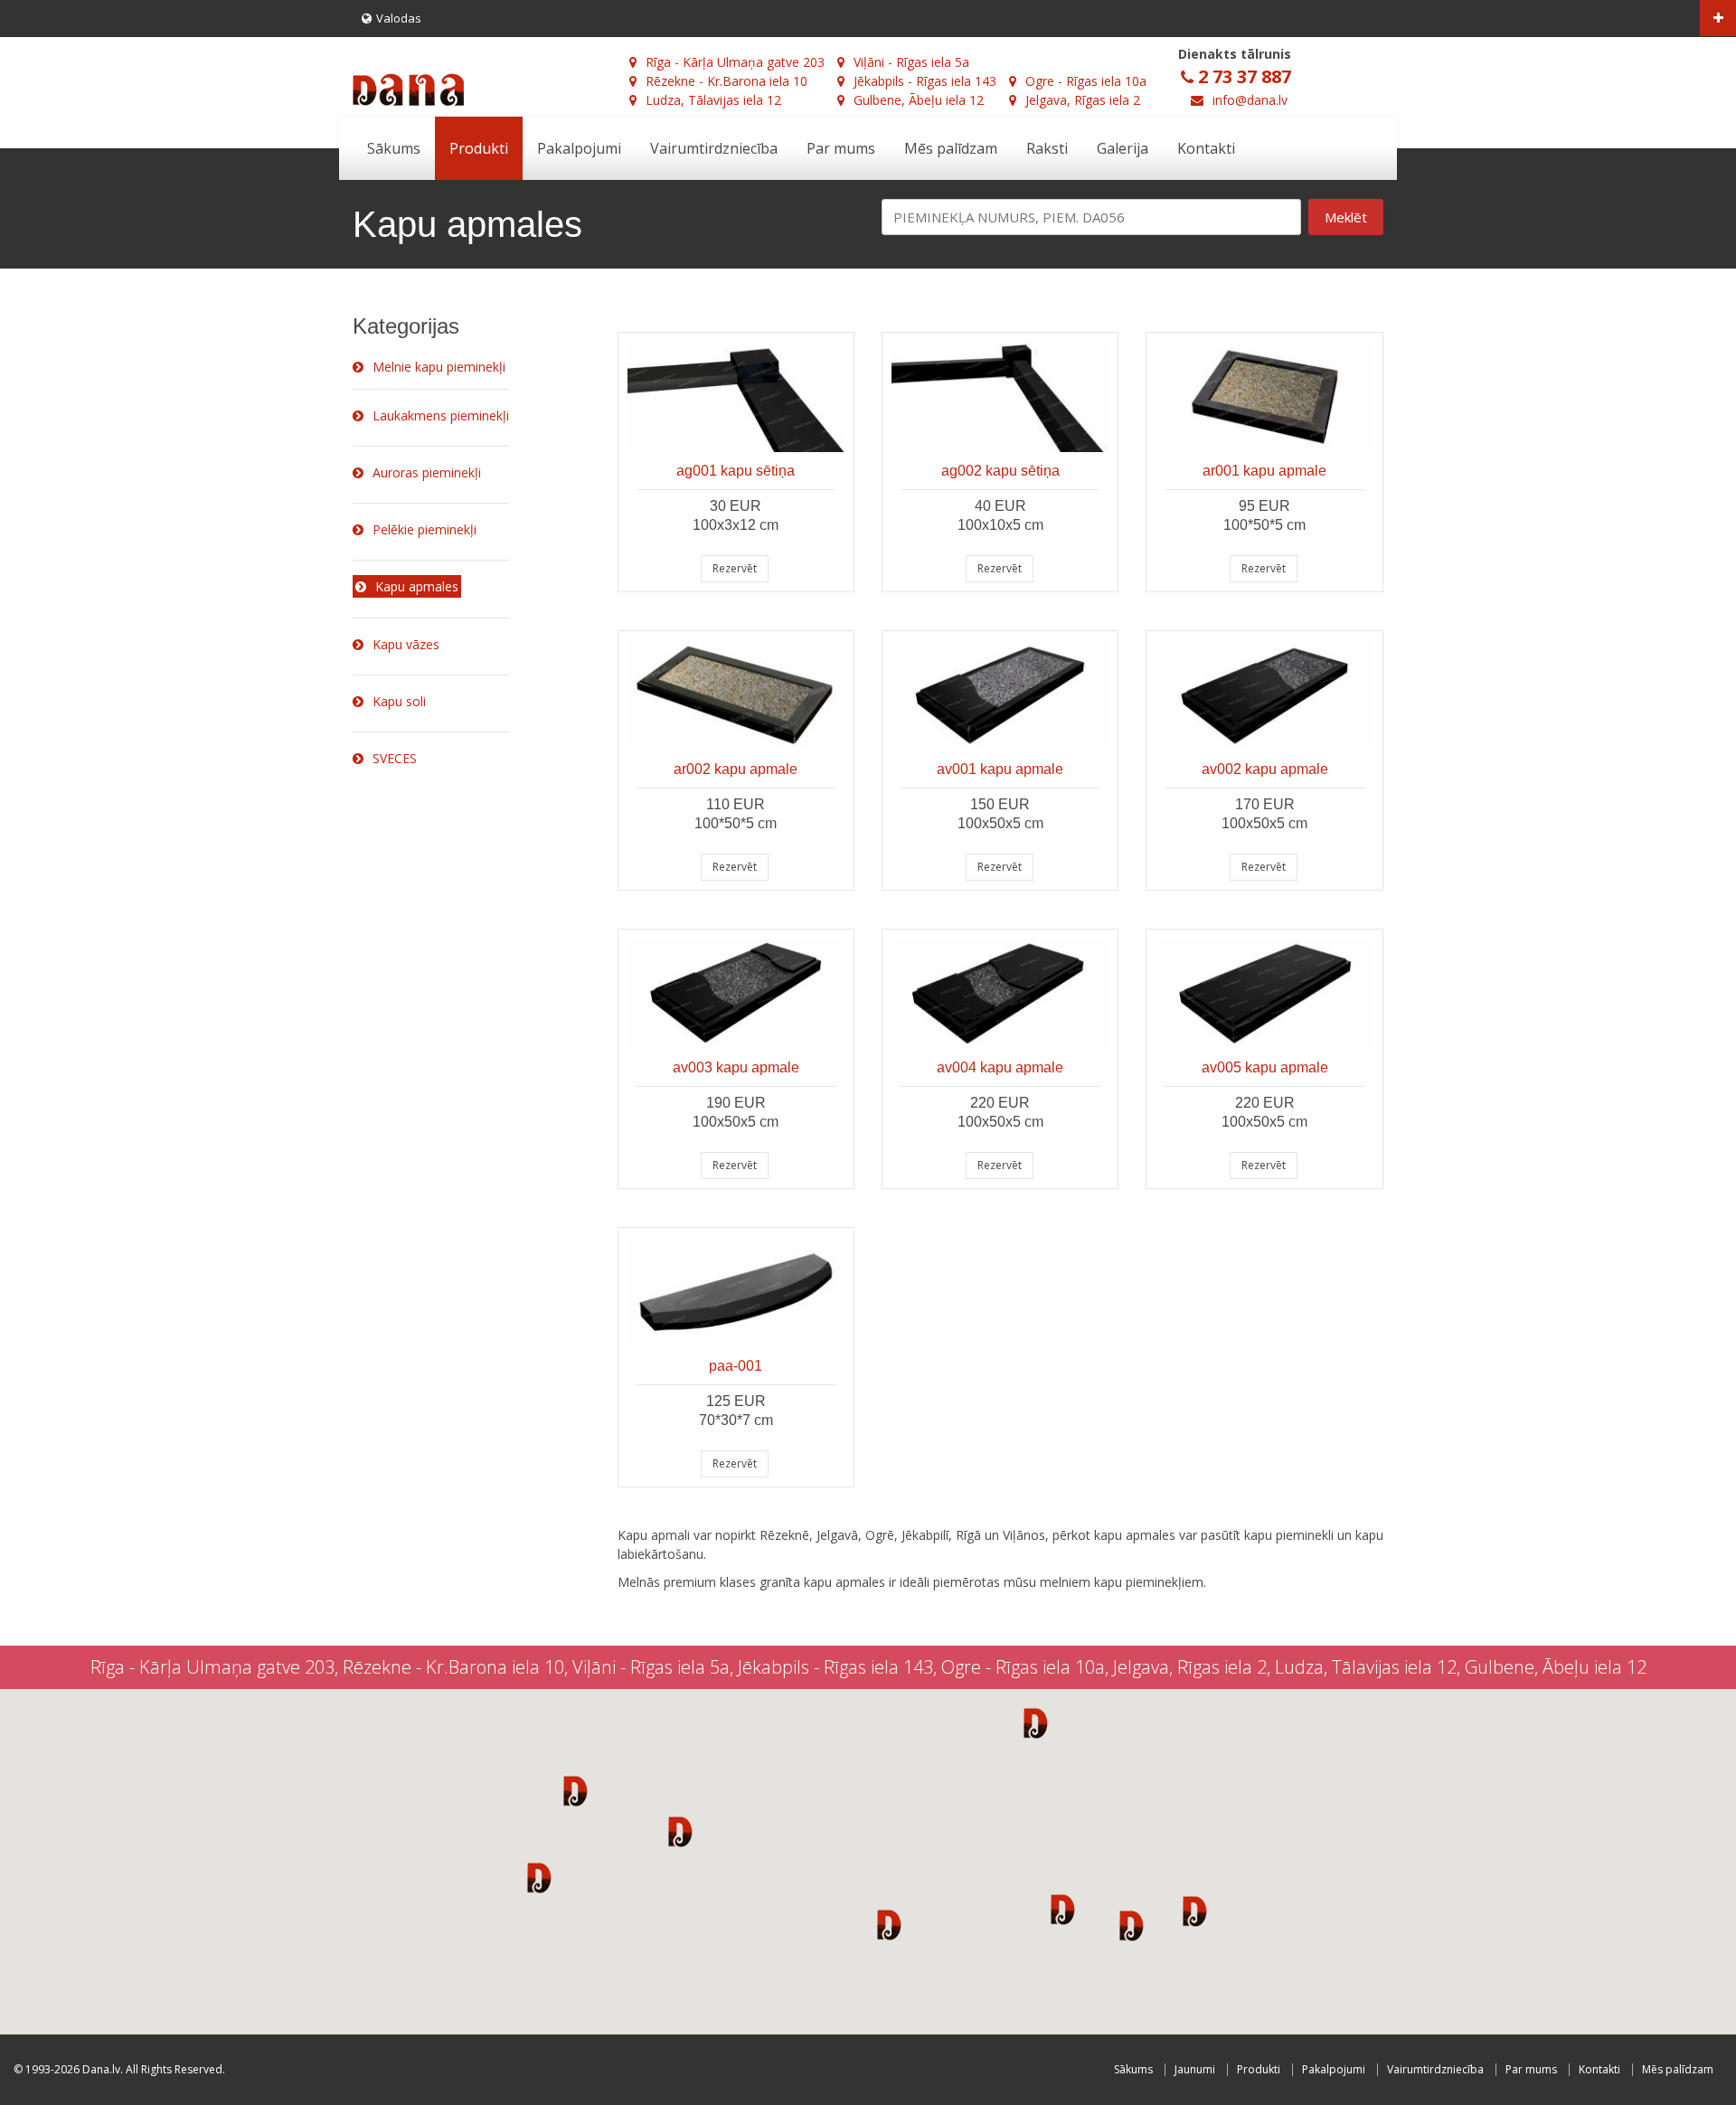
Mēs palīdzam (951, 148)
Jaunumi (1195, 2069)
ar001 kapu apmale (1264, 471)
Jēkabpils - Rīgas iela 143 (925, 81)
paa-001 (736, 1366)
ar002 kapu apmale (736, 769)
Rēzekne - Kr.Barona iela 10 (726, 81)
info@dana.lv (1250, 100)
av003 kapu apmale (736, 1067)
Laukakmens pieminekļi (441, 415)
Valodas (399, 18)
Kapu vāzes (406, 644)
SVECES (395, 758)
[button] (576, 1790)
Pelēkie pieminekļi (425, 529)
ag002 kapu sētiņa (1000, 471)
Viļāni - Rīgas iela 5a (911, 62)
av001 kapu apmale (1000, 769)
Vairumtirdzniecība (714, 148)
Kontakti (1206, 148)
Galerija (1123, 148)
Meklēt (1346, 217)
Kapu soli (399, 701)
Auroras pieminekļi (427, 472)
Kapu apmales (417, 586)
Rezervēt (735, 568)
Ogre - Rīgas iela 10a (1086, 81)
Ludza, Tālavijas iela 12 (713, 100)
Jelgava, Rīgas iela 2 (1083, 100)
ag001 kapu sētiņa (736, 471)
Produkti (479, 148)
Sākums (394, 148)
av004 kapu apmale (1000, 1067)
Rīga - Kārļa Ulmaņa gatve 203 (735, 62)
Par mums (841, 148)
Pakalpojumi (579, 148)
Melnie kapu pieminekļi (439, 367)
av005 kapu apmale (1265, 1067)
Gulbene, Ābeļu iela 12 (919, 100)
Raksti (1047, 148)
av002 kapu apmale (1265, 769)
